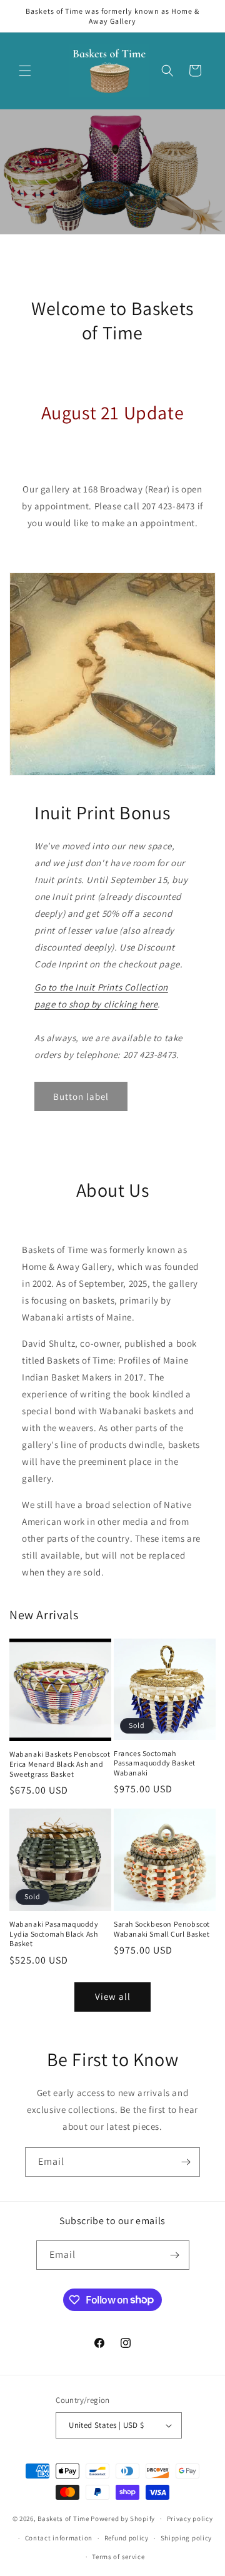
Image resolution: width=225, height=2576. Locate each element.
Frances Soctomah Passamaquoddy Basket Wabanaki (155, 1763)
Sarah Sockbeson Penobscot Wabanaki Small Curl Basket (162, 1929)
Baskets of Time (63, 2519)
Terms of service (118, 2557)
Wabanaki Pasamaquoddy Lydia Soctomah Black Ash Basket (54, 1934)
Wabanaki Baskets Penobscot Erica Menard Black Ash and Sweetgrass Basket (60, 1764)
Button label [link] (81, 1096)
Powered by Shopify (123, 2519)
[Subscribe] (186, 2162)
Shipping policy (187, 2538)
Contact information (59, 2538)
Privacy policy (190, 2519)
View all (113, 1996)
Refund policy (127, 2538)
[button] (25, 71)
